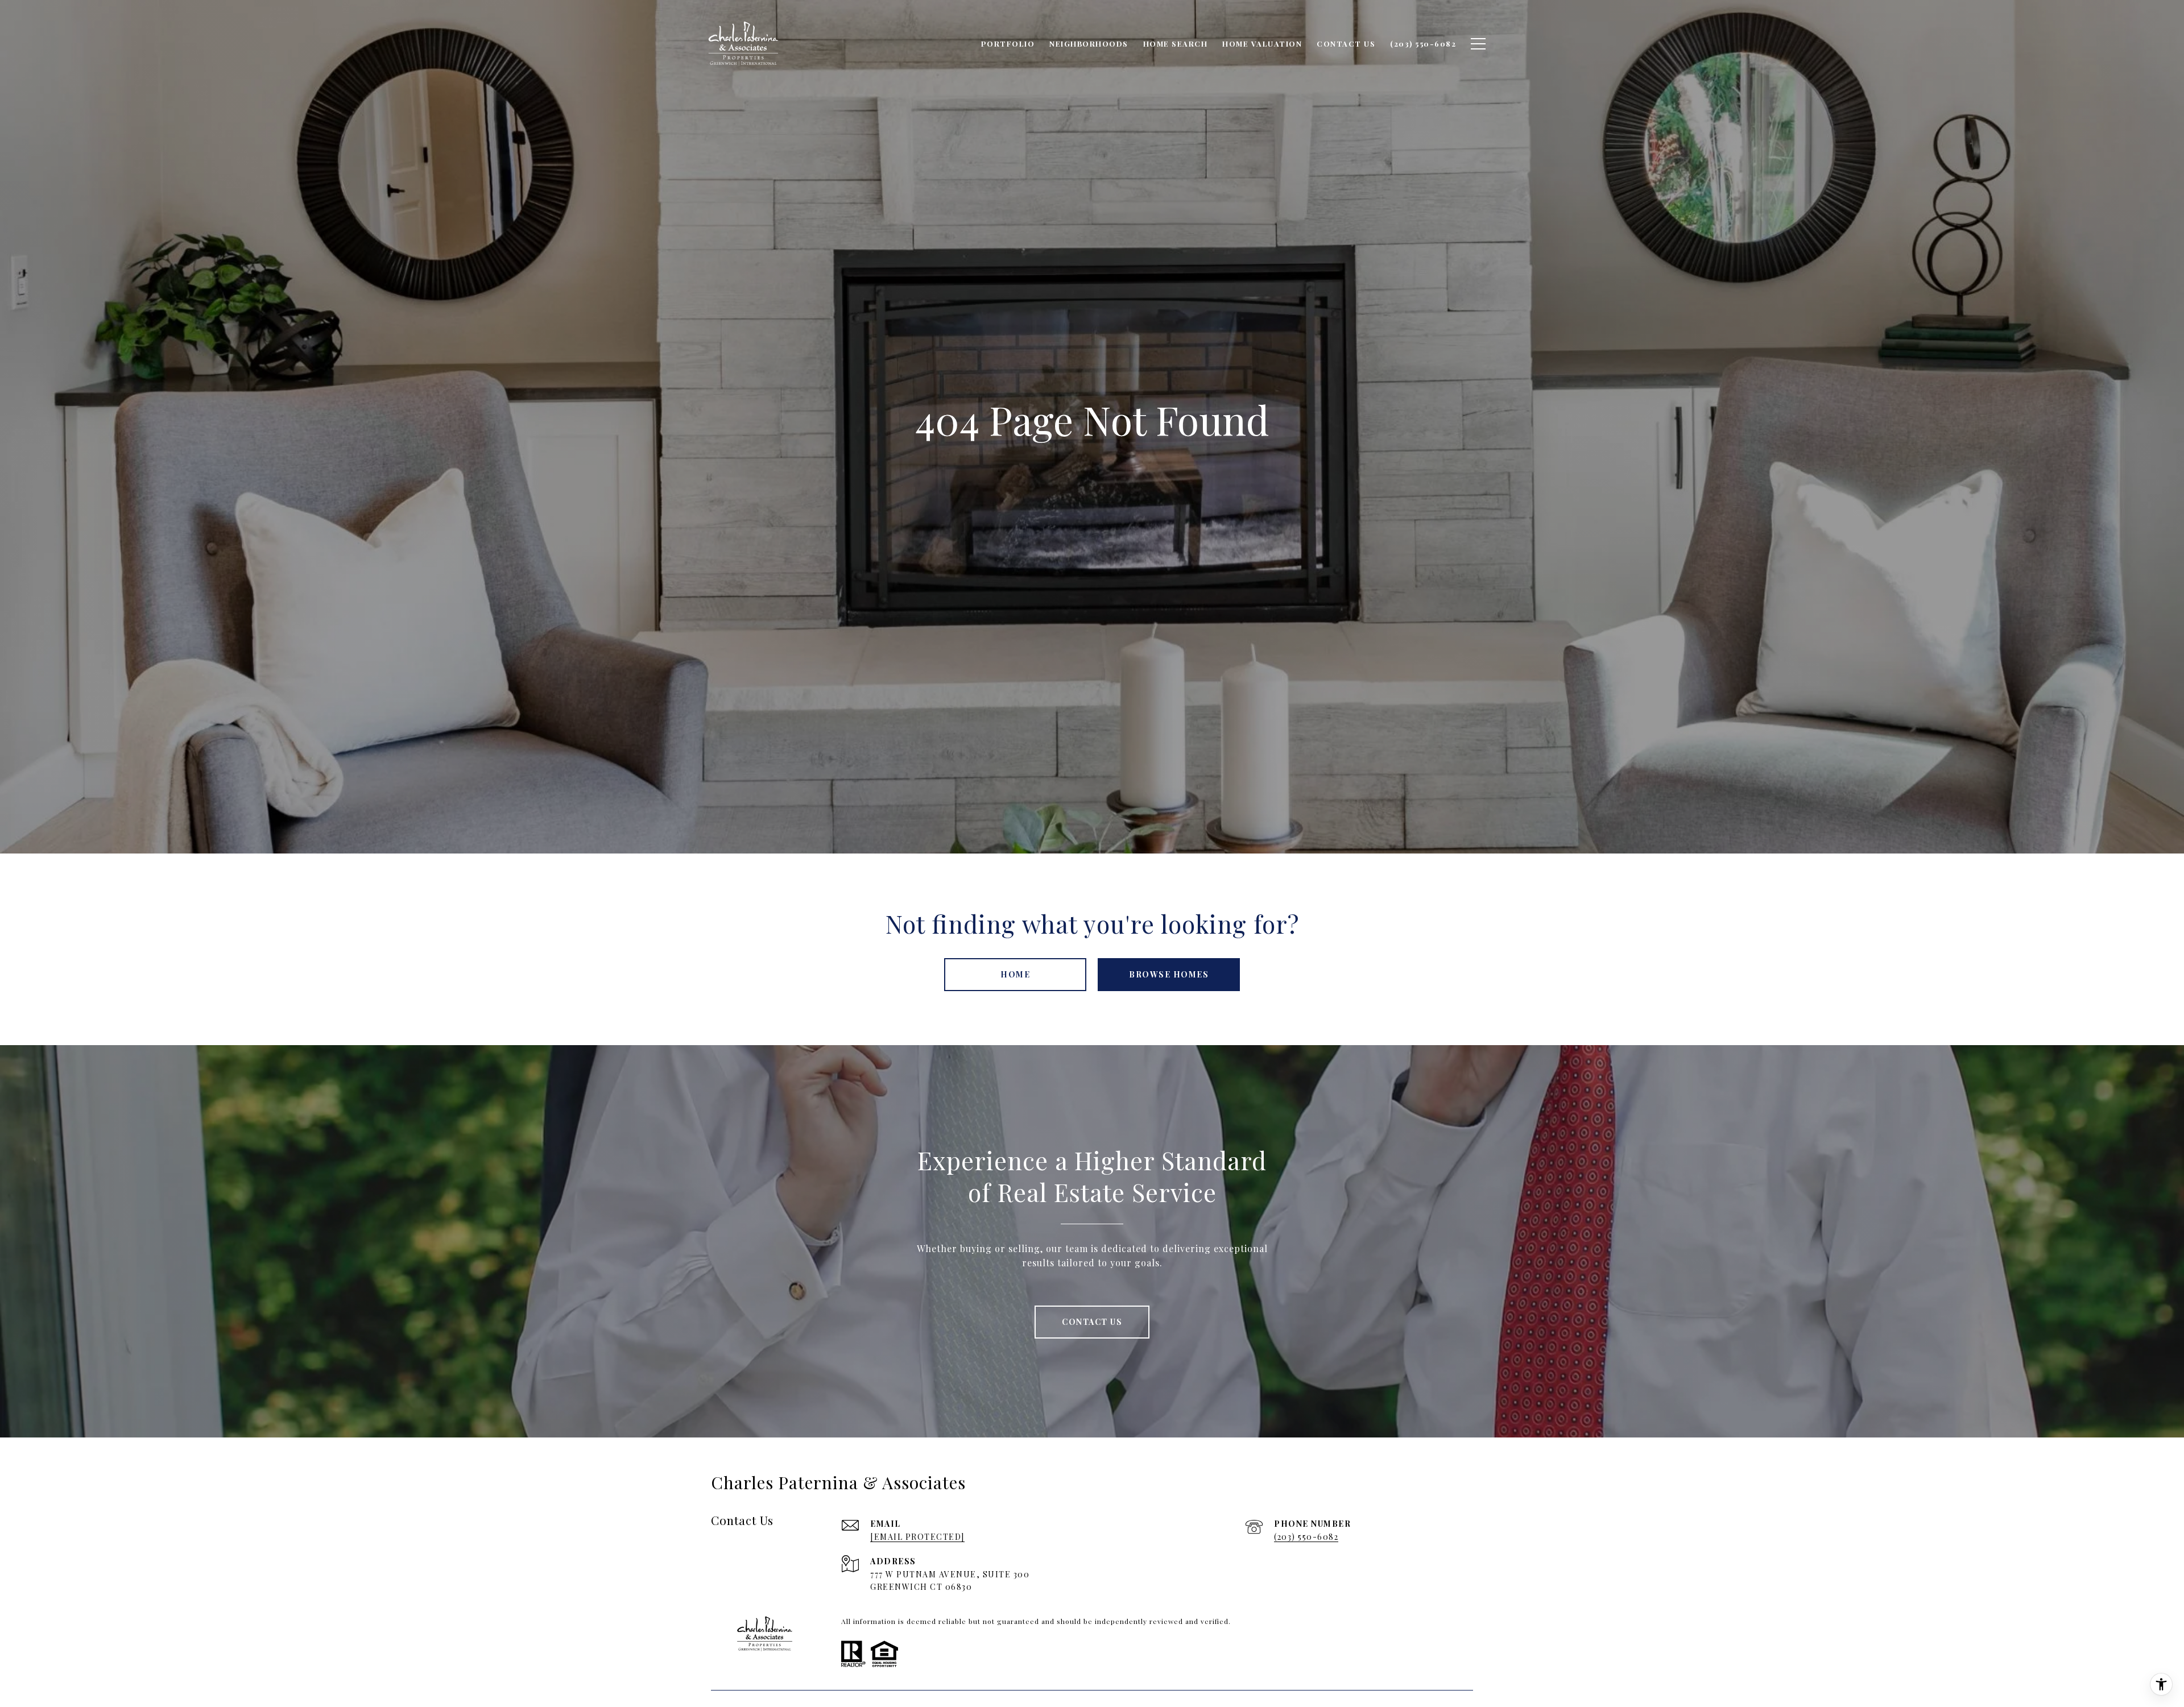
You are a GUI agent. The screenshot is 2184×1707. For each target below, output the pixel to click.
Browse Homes (1169, 974)
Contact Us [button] (1092, 1322)
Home (1015, 974)
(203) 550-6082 (1306, 1537)
